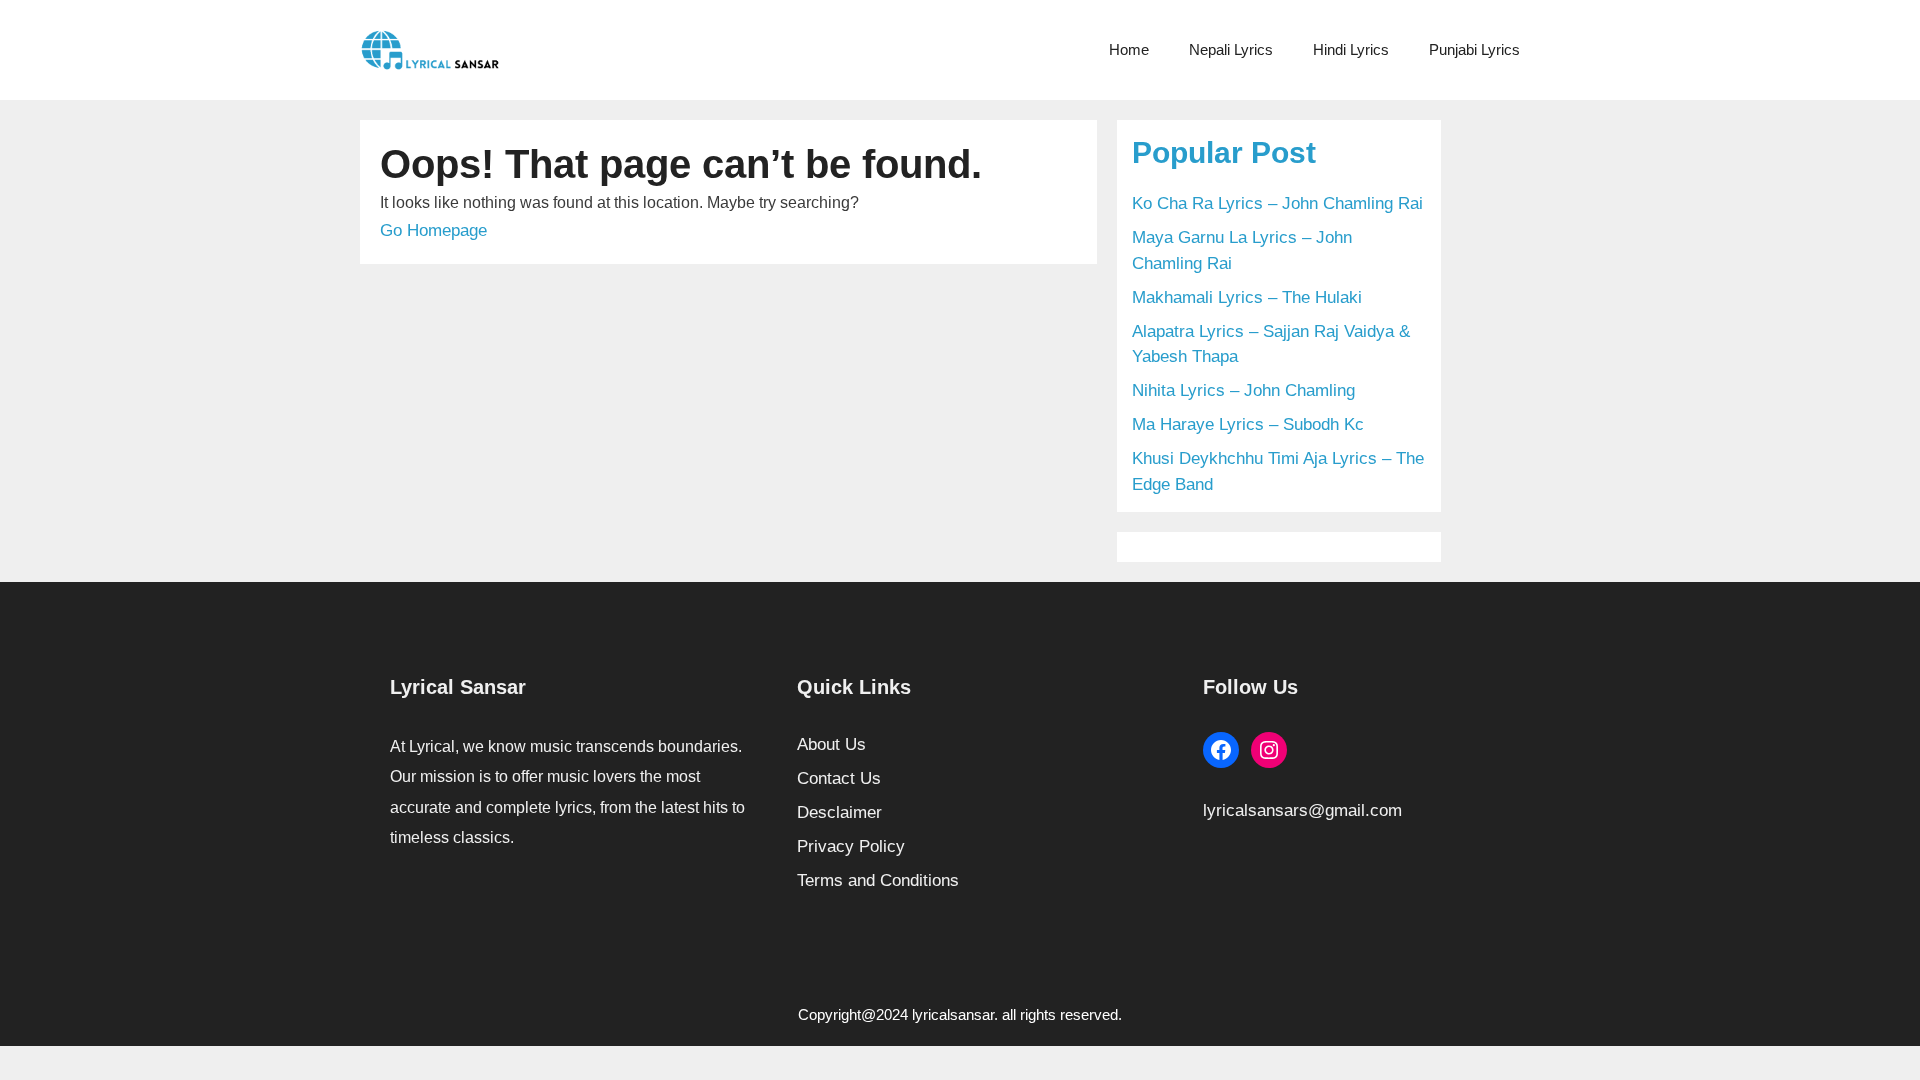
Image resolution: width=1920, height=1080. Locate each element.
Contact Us (839, 778)
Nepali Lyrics (1231, 49)
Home (1129, 49)
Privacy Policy (851, 846)
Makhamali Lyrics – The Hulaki (1247, 297)
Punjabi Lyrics (1474, 49)
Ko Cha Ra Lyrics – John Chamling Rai (1277, 203)
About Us (831, 744)
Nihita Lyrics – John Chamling (1243, 390)
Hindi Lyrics (1351, 49)
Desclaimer (839, 812)
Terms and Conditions (878, 880)
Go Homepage (433, 230)
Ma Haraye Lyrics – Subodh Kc (1248, 424)
